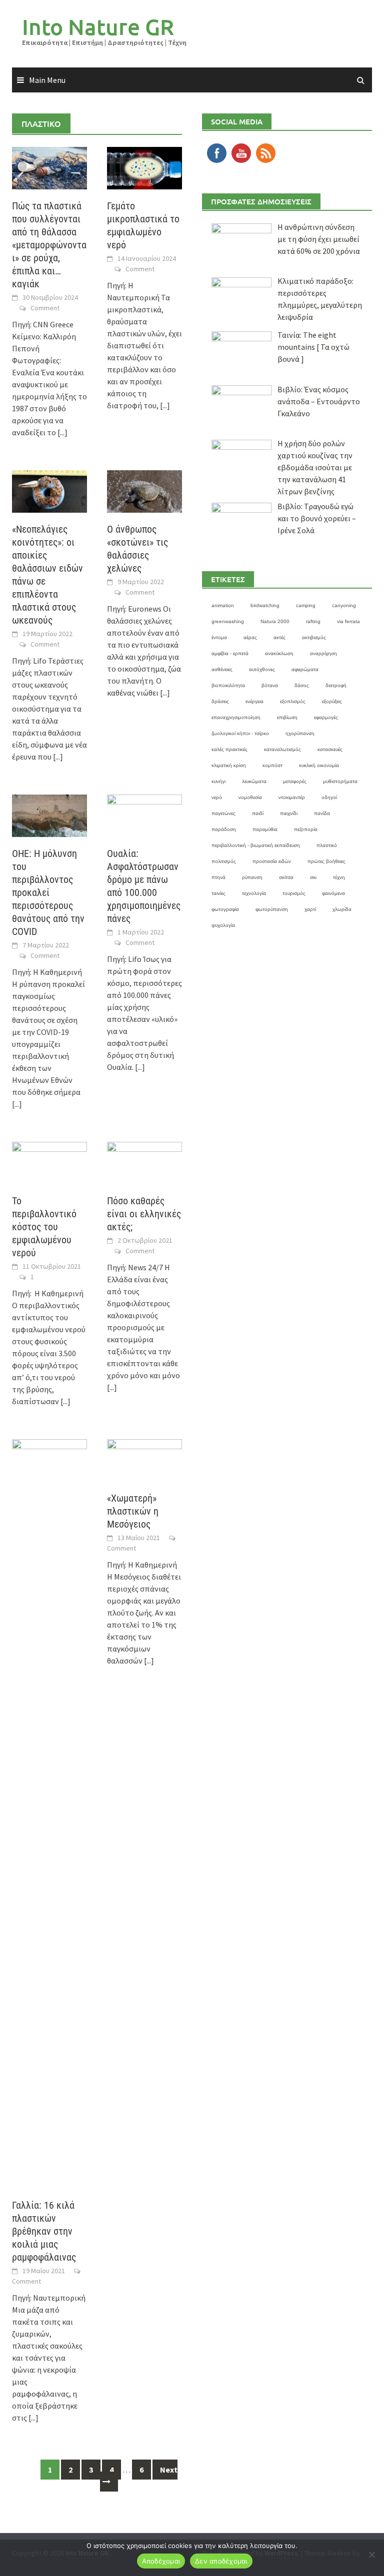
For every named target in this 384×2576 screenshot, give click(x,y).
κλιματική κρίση (229, 765)
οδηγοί (329, 797)
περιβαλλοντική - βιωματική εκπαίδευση (256, 845)
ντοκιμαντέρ (292, 797)
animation (223, 605)
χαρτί (310, 909)
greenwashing (228, 621)
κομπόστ (272, 765)
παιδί (258, 813)
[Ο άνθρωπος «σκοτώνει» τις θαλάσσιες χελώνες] (144, 490)
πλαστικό (327, 845)
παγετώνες (223, 813)
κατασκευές (330, 749)
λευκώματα (254, 781)
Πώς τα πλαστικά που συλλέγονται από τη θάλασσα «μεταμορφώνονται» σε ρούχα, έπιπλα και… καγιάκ (49, 245)
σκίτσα (286, 877)
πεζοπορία (306, 829)
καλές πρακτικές (229, 749)
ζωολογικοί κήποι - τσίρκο (240, 733)
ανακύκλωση (279, 653)
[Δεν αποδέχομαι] (371, 2555)
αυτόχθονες (262, 669)
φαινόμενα (333, 893)
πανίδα (322, 813)
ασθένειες (222, 669)
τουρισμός (294, 893)
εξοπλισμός (293, 701)
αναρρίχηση (323, 653)
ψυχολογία (223, 925)
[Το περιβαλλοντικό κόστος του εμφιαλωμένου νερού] (49, 1162)
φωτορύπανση (272, 909)
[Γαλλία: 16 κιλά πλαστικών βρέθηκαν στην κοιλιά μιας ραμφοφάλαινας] (49, 1813)
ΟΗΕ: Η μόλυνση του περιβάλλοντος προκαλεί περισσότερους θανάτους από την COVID (48, 892)
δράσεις (220, 701)
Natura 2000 (275, 621)
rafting (313, 621)
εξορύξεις (332, 701)
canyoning (344, 605)
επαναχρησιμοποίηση (236, 717)
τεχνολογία (254, 893)
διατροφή (336, 685)
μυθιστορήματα (340, 781)
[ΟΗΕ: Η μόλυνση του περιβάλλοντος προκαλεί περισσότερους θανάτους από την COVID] (49, 815)
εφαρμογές (326, 717)
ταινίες (218, 893)
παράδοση (224, 829)
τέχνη (339, 877)
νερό (217, 797)
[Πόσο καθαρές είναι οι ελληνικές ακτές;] (144, 1162)
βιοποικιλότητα (228, 685)
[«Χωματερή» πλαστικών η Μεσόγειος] (144, 1460)
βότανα (270, 685)
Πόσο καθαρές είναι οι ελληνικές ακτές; (144, 1214)
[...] (62, 432)
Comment (45, 308)
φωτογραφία (225, 909)
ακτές (279, 637)
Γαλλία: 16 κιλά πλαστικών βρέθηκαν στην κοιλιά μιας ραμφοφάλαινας (44, 2231)
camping (306, 605)
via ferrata (348, 621)
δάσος (302, 685)
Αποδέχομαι (161, 2561)
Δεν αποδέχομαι (221, 2561)
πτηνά (218, 877)
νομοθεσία (250, 797)
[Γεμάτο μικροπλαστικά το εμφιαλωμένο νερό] (144, 167)
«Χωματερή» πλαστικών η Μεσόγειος (133, 1511)
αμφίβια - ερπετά (230, 653)
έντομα (219, 637)
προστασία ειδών (272, 861)
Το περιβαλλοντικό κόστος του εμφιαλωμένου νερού (44, 1227)
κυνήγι (218, 781)
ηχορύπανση (300, 733)
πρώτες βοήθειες (326, 861)
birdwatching (265, 605)
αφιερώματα (305, 669)
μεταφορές (295, 781)
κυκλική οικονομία (319, 765)
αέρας (250, 637)
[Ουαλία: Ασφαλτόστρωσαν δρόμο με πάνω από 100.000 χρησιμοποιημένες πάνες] (144, 815)
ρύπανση (252, 877)
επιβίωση (287, 717)
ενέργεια (254, 701)
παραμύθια (265, 829)
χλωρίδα (342, 909)
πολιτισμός (224, 861)
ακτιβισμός (314, 637)
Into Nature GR (98, 27)
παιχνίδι (289, 813)
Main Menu (47, 80)
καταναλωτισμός (282, 749)
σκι (313, 877)
